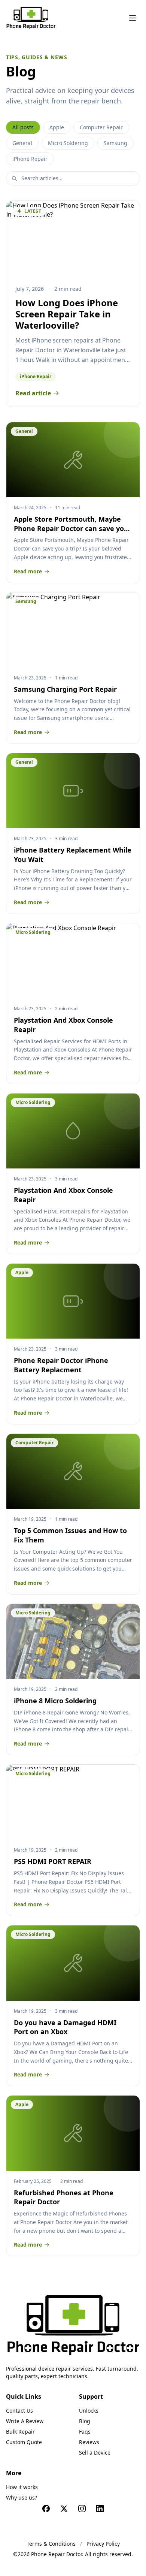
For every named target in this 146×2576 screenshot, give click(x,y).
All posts (23, 127)
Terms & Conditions (51, 2544)
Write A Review (25, 2421)
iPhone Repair (30, 159)
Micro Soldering (68, 143)
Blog (85, 2421)
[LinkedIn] (100, 2509)
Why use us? (22, 2497)
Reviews (89, 2442)
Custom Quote (24, 2442)
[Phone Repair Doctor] (73, 2325)
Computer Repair (101, 127)
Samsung (115, 143)
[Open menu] (133, 18)
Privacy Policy (103, 2544)
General (22, 143)
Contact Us (19, 2411)
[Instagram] (82, 2509)
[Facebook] (46, 2509)
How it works (22, 2487)
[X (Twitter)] (64, 2509)
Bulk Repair (20, 2432)
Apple (57, 127)
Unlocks (89, 2411)
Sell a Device (95, 2453)
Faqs (85, 2432)
